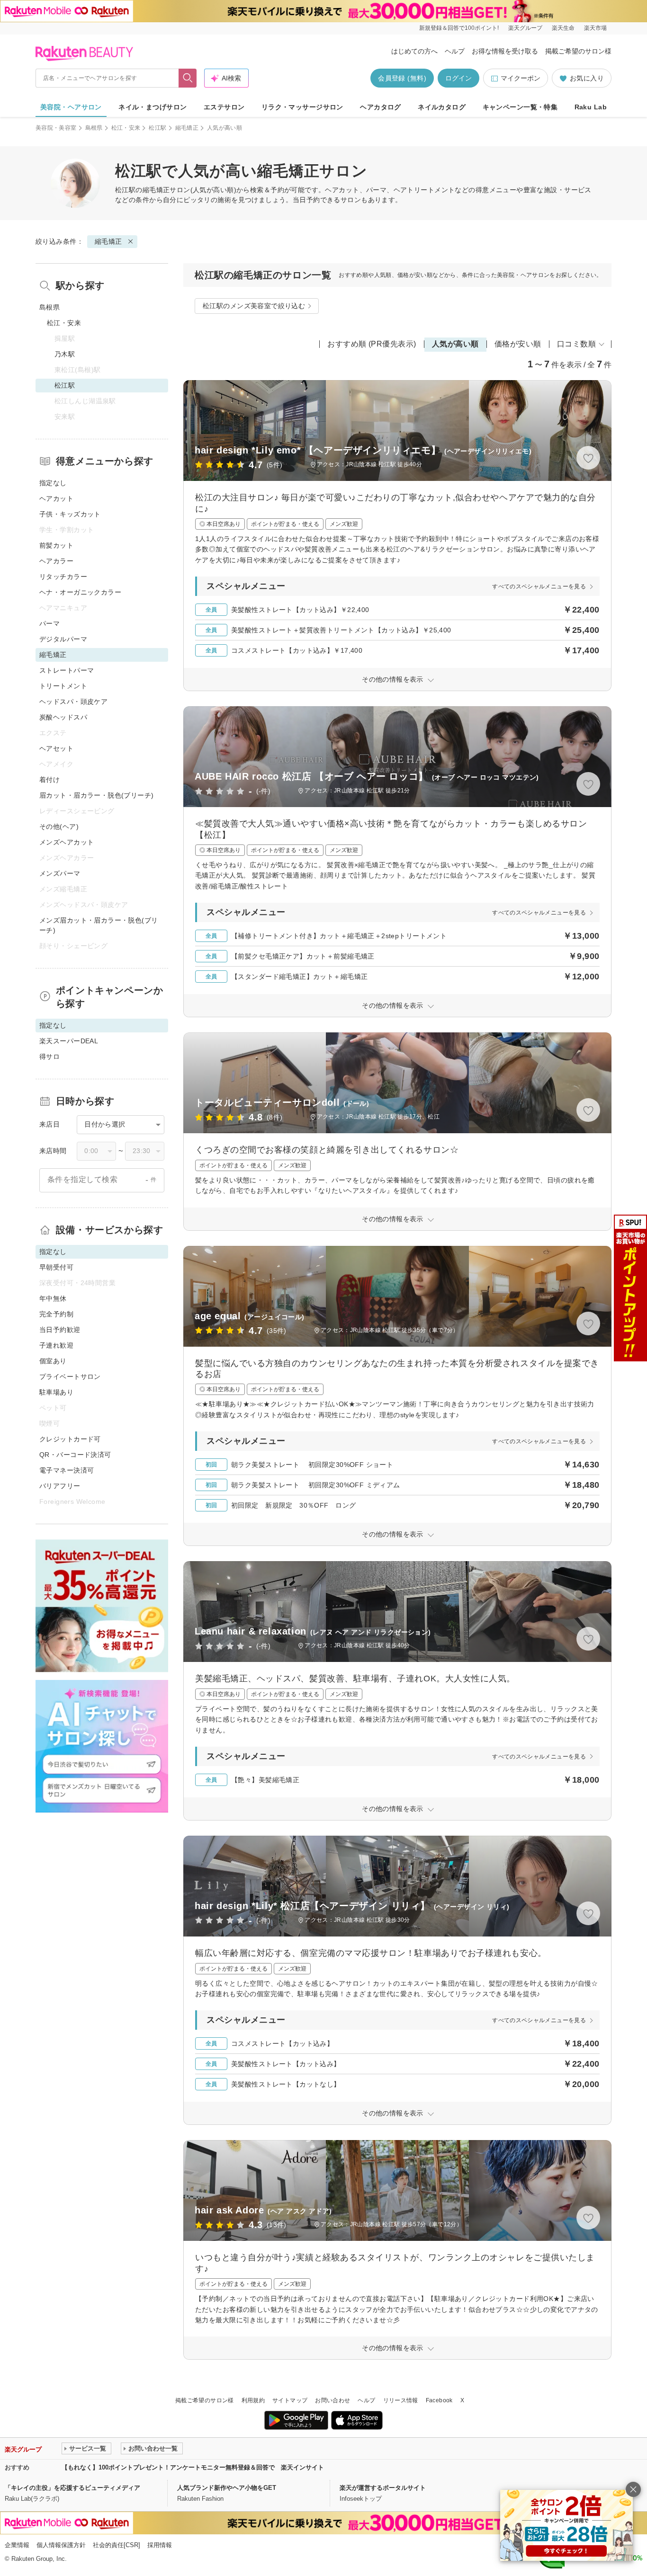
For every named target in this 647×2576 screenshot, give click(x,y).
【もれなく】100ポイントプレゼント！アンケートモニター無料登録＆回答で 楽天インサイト (193, 2467)
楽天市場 (595, 28)
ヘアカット (56, 498)
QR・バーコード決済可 (75, 1455)
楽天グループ (525, 28)
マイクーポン (521, 78)
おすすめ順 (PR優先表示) (372, 344)
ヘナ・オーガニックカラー (80, 592)
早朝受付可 (56, 1267)
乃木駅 (65, 354)
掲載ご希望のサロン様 (578, 51)
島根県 (94, 128)
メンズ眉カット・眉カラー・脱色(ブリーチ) (99, 925)
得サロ (49, 1057)
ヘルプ (455, 51)
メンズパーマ (60, 873)
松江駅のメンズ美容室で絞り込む (254, 306)
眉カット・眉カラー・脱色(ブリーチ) (97, 795)
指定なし (53, 483)
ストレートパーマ (67, 670)
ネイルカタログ (442, 107)
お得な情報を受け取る (505, 51)
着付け (49, 780)
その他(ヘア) (59, 826)
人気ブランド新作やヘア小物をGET (227, 2488)
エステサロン (224, 107)
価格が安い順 (518, 344)
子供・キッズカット (70, 514)
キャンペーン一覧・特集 (520, 107)
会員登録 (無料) (402, 78)
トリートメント (63, 686)
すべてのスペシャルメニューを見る (539, 586)
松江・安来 (126, 128)
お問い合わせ (332, 2400)
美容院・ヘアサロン (71, 107)
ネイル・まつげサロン (153, 107)
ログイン (458, 78)
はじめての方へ (414, 51)
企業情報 (17, 2545)
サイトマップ (290, 2400)
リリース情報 (401, 2400)
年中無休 (53, 1298)
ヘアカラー (56, 561)
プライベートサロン (70, 1377)
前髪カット (56, 545)
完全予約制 (56, 1314)
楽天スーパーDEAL (69, 1041)
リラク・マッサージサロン (302, 107)
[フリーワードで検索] (188, 78)
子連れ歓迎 (56, 1345)
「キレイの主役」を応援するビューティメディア (72, 2488)
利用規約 (253, 2400)
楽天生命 (563, 28)
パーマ (49, 623)
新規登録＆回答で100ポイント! (459, 28)
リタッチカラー (63, 577)
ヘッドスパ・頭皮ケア (73, 702)
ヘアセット (56, 748)
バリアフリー (60, 1486)
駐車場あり (56, 1392)
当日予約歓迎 (60, 1330)
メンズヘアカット (67, 842)
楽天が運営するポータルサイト (383, 2488)
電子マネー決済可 (67, 1470)
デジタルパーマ (63, 639)
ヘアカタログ (381, 107)
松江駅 (157, 128)
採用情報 (160, 2545)
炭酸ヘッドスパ (63, 717)
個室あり (53, 1361)
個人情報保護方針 (61, 2545)
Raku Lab (591, 107)
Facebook (439, 2400)
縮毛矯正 (187, 128)
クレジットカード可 (70, 1439)
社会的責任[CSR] (117, 2545)
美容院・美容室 (56, 128)
